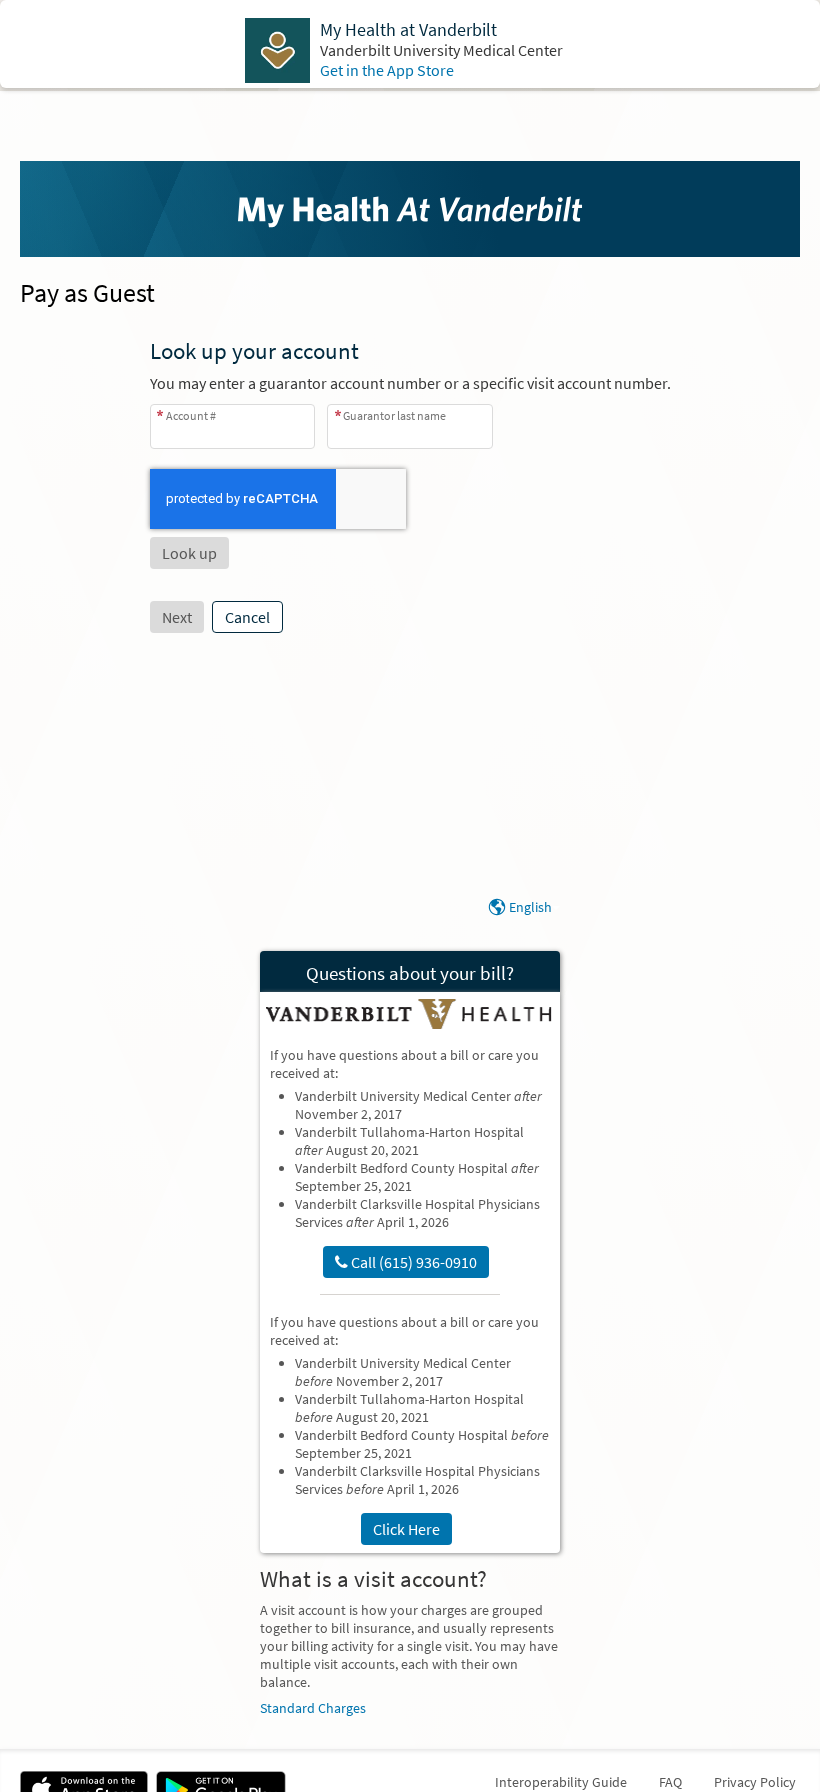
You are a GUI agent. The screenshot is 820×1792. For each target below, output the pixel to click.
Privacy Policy (755, 1782)
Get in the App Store (387, 70)
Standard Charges (313, 1708)
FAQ (670, 1782)
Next (177, 617)
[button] (189, 553)
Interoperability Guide (561, 1782)
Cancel (247, 617)
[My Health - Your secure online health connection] (410, 209)
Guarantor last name (394, 415)
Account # (191, 415)
